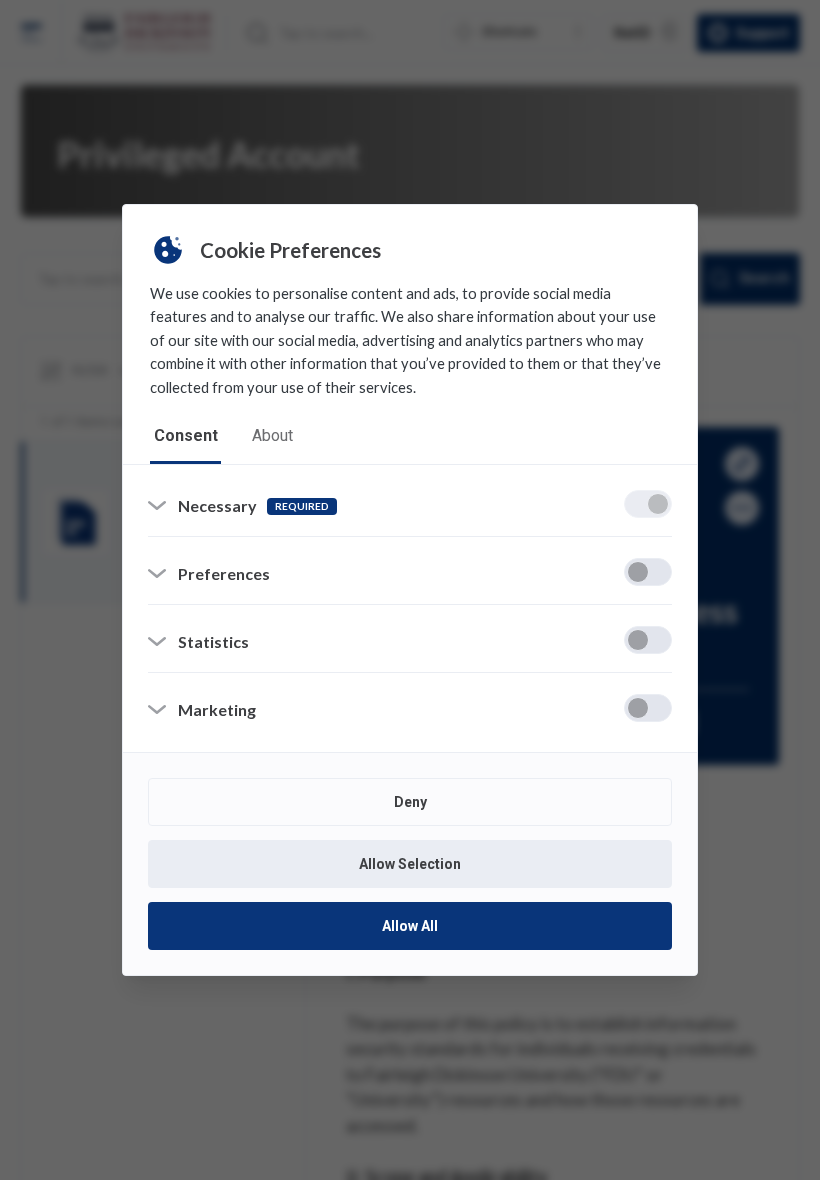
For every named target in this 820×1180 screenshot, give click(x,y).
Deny (410, 802)
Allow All (410, 926)
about (272, 435)
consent (186, 435)
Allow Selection (410, 864)
